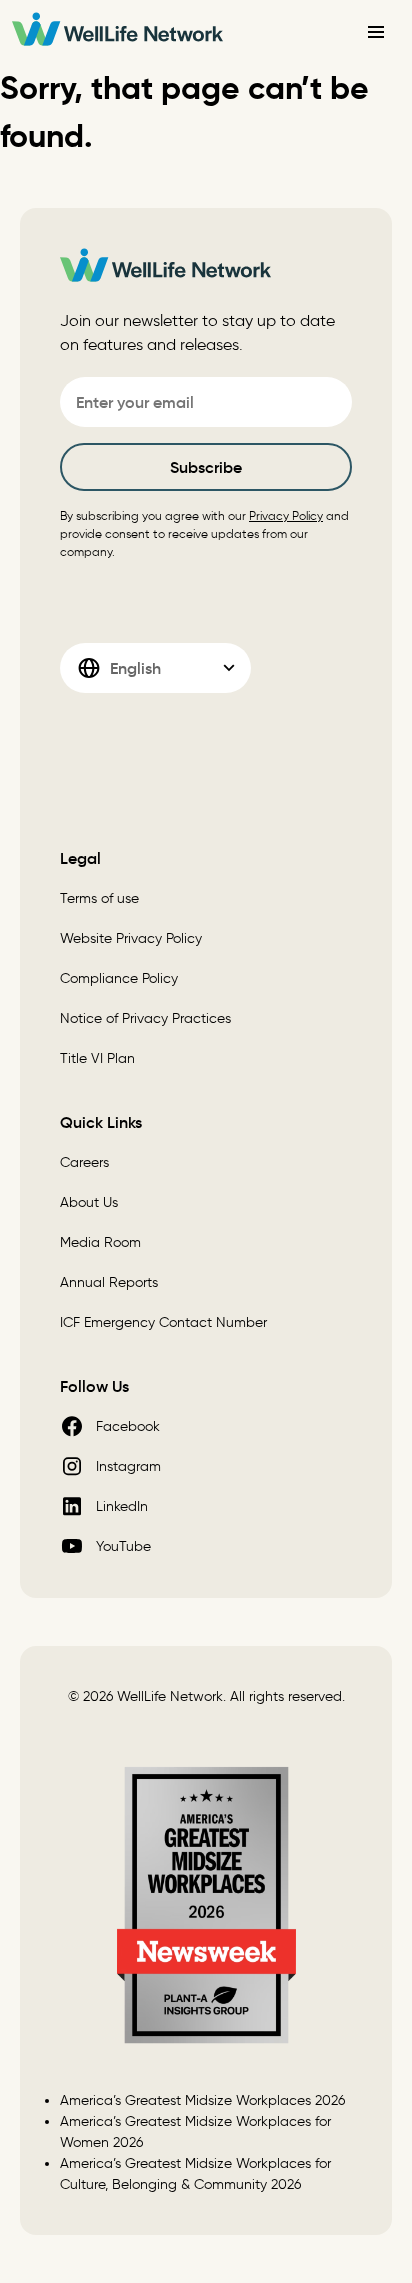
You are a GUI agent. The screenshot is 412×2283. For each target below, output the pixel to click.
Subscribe (206, 467)
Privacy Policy (286, 515)
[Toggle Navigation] (376, 32)
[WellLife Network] (117, 32)
